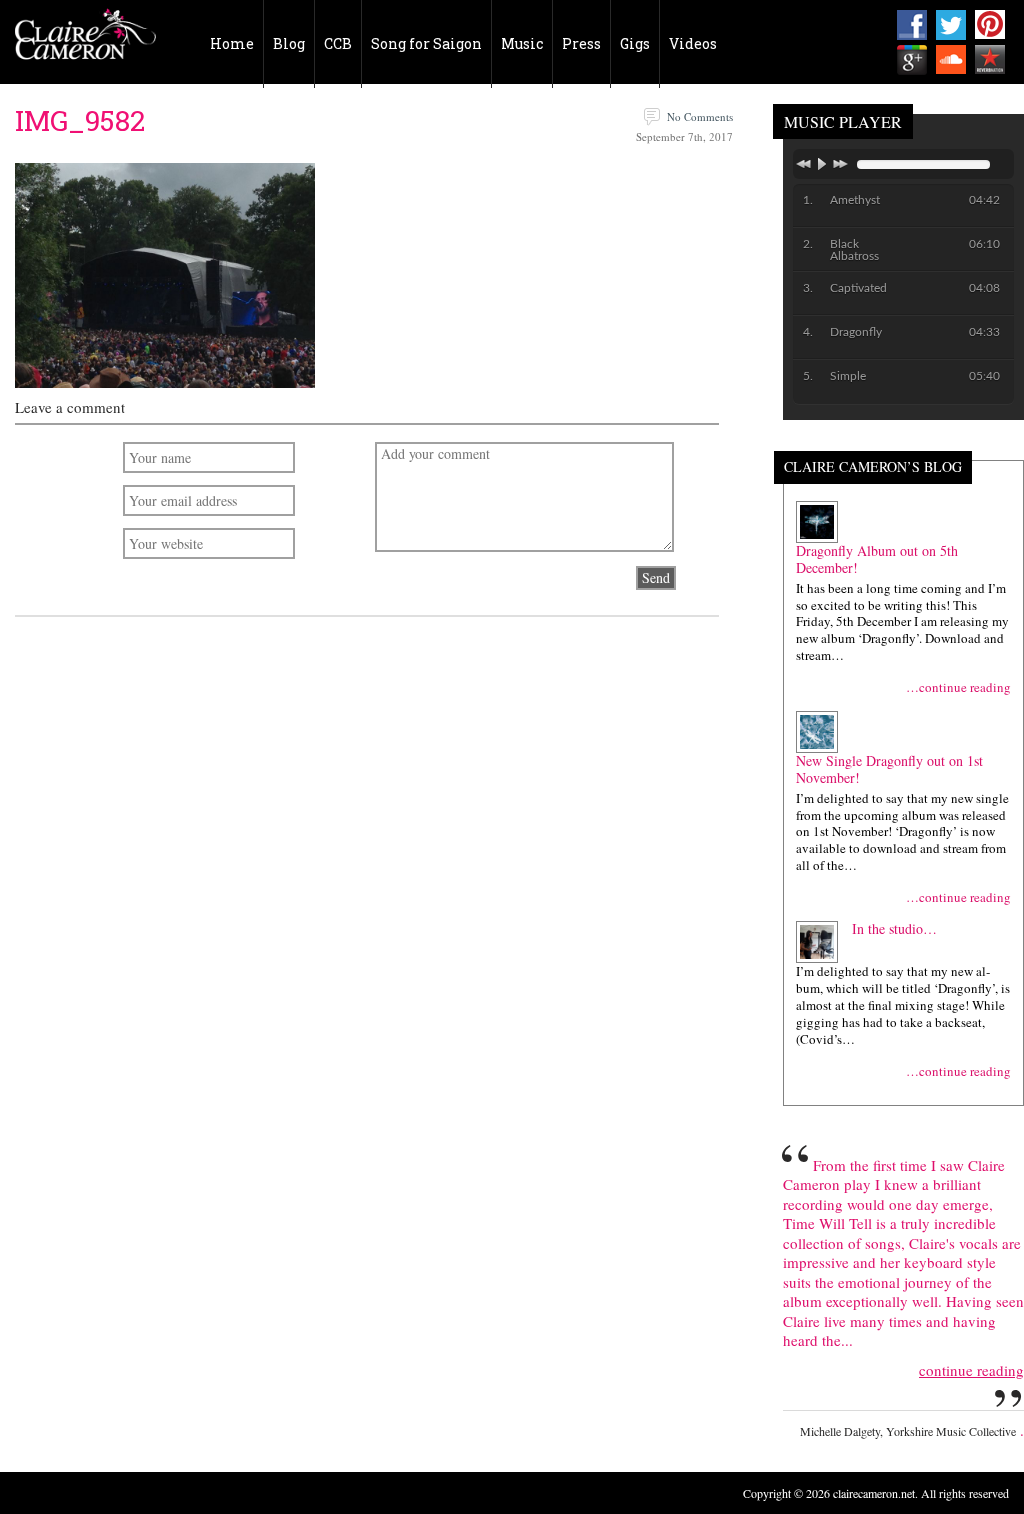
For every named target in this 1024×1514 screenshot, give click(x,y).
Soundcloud (951, 60)
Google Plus (912, 60)
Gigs (635, 43)
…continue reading (958, 687)
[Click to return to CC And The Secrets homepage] (85, 40)
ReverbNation (990, 60)
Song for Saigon (426, 43)
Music (522, 43)
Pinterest (990, 25)
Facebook (912, 25)
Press (581, 43)
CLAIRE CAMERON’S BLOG (873, 467)
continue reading (971, 1370)
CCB (338, 43)
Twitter (951, 25)
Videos (693, 43)
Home (232, 43)
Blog (289, 43)
